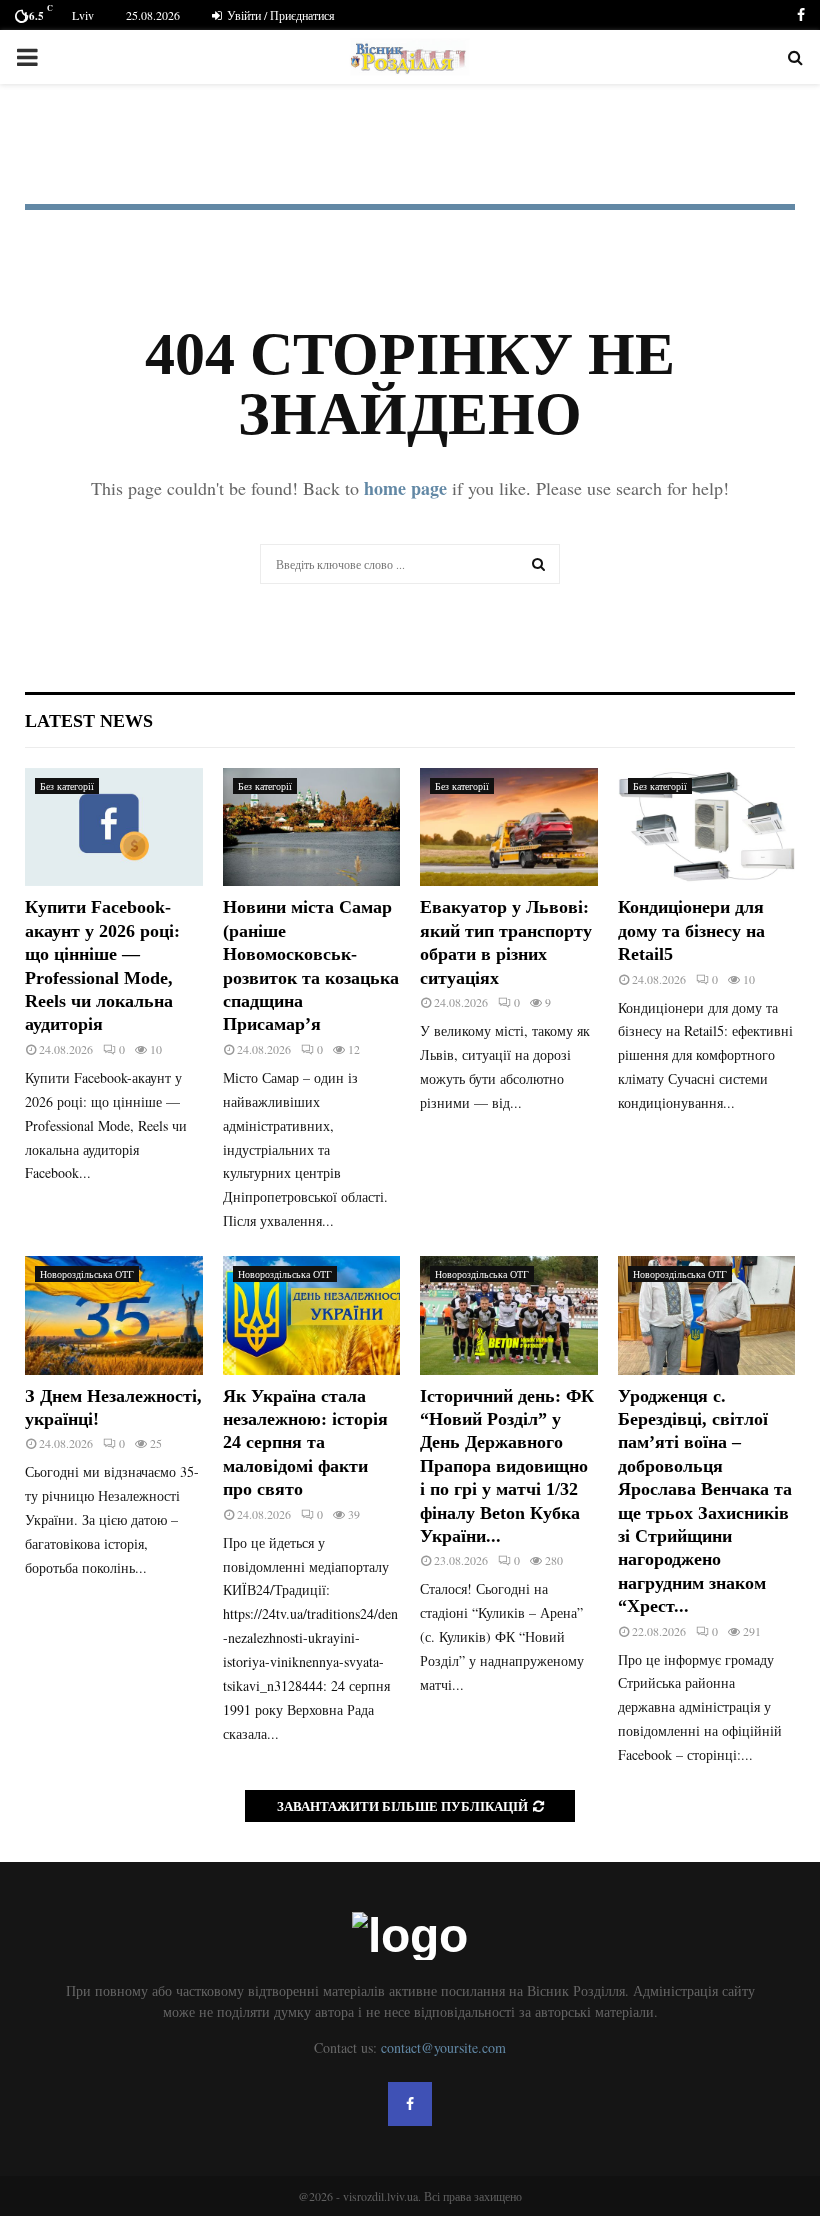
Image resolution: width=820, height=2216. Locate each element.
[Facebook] (410, 2104)
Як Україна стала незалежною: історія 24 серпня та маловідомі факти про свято (305, 1443)
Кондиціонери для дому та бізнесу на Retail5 (691, 930)
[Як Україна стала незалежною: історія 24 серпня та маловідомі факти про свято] (312, 1315)
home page (405, 488)
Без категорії (67, 786)
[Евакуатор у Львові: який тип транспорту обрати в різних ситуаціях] (509, 827)
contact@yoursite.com (443, 2047)
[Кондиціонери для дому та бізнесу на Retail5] (707, 827)
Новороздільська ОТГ (87, 1274)
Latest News (89, 721)
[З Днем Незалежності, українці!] (114, 1315)
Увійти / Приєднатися (279, 15)
